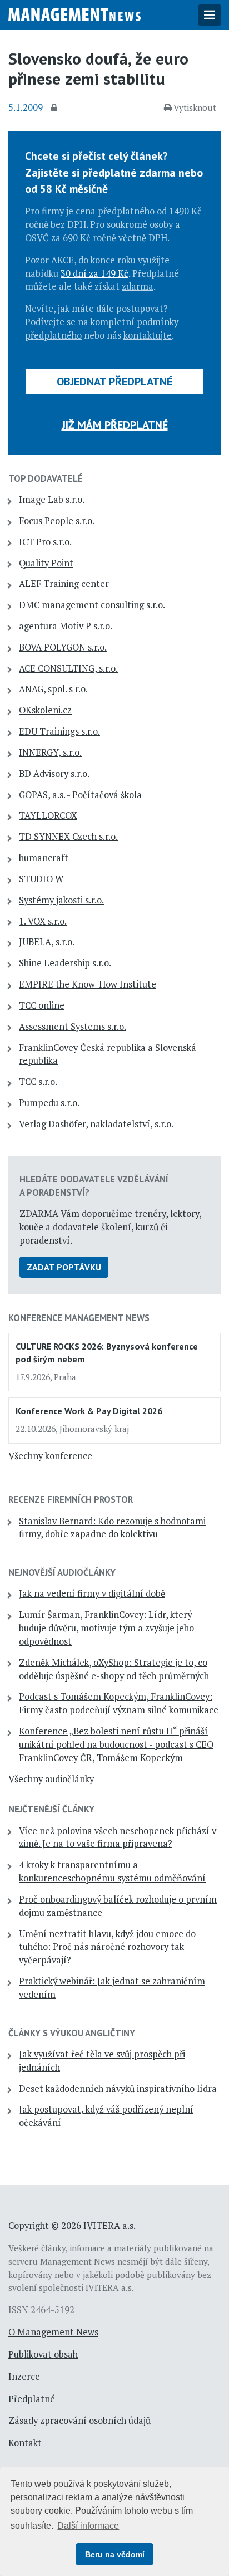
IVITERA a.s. (109, 2226)
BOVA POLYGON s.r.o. (63, 647)
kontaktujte (148, 335)
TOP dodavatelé (46, 478)
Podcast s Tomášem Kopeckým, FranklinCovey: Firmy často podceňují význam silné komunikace (119, 1703)
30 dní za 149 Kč (94, 273)
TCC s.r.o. (38, 1082)
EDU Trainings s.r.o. (59, 731)
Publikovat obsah (43, 2354)
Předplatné (32, 2399)
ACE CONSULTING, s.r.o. (68, 668)
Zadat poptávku (64, 1267)
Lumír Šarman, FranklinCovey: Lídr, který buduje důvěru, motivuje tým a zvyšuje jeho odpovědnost (106, 1628)
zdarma (138, 286)
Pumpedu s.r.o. (49, 1103)
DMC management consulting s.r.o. (92, 605)
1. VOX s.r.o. (43, 921)
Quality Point (46, 563)
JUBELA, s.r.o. (47, 942)
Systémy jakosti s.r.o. (61, 900)
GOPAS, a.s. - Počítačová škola (80, 795)
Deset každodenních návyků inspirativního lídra (118, 2089)
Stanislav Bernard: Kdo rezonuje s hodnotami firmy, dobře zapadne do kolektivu (112, 1528)
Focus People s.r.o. (57, 521)
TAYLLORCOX (48, 815)
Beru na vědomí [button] (115, 2554)
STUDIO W (41, 879)
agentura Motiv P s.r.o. (66, 626)
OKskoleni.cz (45, 710)
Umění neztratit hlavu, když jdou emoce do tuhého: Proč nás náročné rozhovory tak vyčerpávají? (107, 1947)
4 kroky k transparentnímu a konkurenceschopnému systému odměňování (112, 1871)
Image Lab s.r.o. (52, 500)
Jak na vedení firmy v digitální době (92, 1593)
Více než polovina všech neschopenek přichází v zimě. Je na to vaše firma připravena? (118, 1837)
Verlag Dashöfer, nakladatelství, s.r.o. (96, 1124)
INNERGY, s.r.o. (50, 752)
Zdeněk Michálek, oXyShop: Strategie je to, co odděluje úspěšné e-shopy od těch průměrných (114, 1669)
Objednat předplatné (114, 382)
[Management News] (74, 13)
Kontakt (25, 2443)
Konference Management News (79, 1318)
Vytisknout (195, 107)
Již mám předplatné (115, 425)
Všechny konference (50, 1456)
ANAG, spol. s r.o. (53, 689)
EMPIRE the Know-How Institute (88, 984)
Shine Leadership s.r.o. (65, 963)
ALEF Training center (64, 584)
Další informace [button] (88, 2526)
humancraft (44, 858)
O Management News (53, 2332)
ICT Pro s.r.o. (45, 542)
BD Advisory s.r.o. (54, 774)
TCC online (42, 1005)
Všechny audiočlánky (51, 1779)
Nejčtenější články (51, 1809)
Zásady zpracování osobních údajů (79, 2421)
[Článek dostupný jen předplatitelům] (56, 108)
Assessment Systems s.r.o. (73, 1027)
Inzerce (24, 2377)
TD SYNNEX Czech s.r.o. (68, 837)
